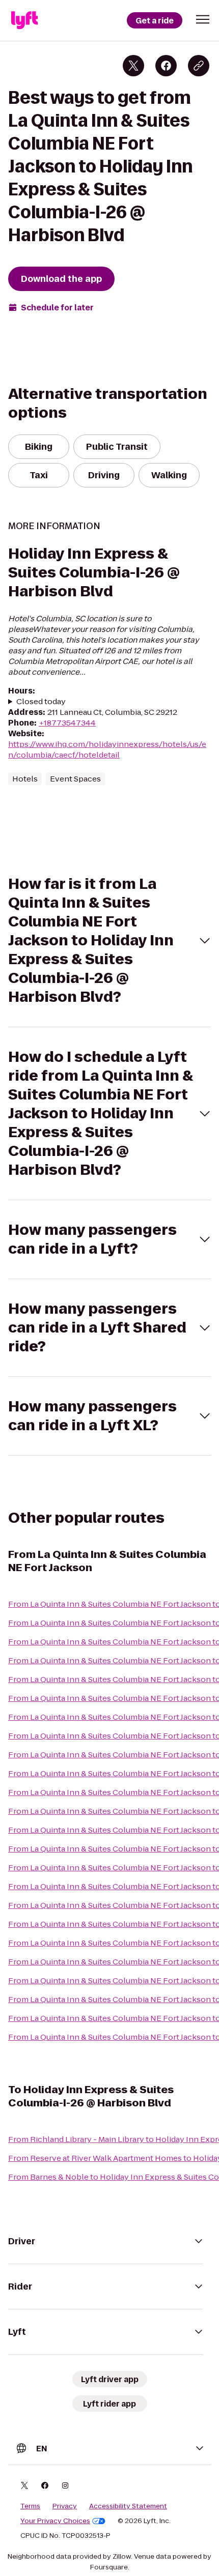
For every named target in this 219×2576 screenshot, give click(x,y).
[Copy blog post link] (199, 66)
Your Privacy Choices (55, 2521)
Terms (30, 2506)
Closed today (41, 701)
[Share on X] (133, 66)
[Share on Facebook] (166, 66)
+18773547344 (67, 723)
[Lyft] (24, 20)
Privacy (65, 2506)
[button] (203, 19)
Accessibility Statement (128, 2506)
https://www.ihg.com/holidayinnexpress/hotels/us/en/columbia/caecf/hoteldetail (107, 749)
